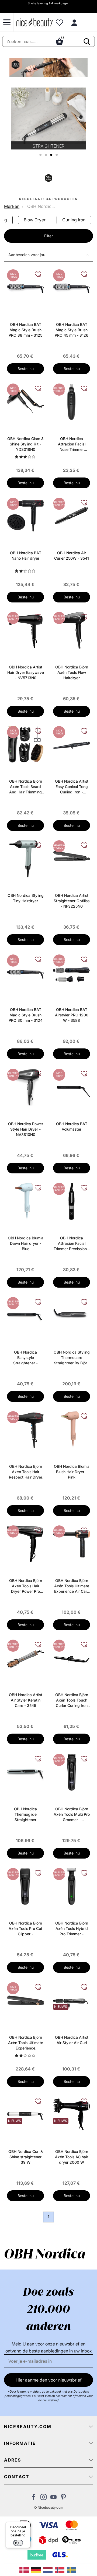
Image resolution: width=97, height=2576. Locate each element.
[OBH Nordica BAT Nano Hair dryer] (25, 516)
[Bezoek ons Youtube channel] (53, 2498)
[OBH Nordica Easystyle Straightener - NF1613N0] (25, 1315)
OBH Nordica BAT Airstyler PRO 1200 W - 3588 (72, 1015)
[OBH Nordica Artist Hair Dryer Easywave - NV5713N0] (25, 630)
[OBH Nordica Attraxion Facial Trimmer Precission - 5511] (72, 1201)
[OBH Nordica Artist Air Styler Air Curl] (72, 2000)
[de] (37, 2570)
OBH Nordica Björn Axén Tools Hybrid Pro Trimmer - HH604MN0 (72, 1929)
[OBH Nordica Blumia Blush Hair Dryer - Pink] (72, 1429)
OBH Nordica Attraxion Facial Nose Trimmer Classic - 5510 (72, 444)
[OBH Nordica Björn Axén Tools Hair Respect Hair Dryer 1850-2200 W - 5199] (25, 1429)
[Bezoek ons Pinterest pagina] (63, 2498)
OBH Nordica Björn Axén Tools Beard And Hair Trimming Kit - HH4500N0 (26, 787)
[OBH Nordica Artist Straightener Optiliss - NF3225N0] (72, 858)
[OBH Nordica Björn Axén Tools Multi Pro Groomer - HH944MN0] (72, 1772)
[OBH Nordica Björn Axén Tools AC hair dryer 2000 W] (72, 2114)
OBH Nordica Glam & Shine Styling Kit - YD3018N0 (25, 444)
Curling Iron (74, 220)
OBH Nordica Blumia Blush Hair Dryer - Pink (72, 1472)
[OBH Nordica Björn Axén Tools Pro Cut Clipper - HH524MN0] (25, 1886)
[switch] (18, 2543)
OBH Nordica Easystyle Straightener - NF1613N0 (25, 1358)
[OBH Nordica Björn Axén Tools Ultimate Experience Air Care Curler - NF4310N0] (72, 1543)
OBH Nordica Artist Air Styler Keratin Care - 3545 (26, 1700)
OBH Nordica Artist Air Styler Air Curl (72, 2040)
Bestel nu (26, 369)
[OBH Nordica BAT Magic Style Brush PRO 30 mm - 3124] (25, 972)
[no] (61, 2570)
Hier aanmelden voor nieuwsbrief (49, 2380)
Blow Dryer (35, 220)
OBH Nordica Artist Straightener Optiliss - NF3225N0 (72, 901)
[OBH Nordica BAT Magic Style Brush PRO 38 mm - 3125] (25, 287)
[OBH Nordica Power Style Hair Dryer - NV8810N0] (25, 1087)
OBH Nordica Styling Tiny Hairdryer (26, 898)
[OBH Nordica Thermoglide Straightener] (25, 1772)
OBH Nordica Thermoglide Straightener (25, 1814)
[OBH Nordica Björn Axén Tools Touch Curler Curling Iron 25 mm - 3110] (72, 1658)
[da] (25, 2570)
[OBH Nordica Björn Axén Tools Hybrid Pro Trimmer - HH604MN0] (72, 1886)
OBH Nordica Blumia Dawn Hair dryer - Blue (26, 1243)
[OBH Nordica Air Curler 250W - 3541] (72, 516)
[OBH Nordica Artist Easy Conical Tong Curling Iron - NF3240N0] (72, 744)
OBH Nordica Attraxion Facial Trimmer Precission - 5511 (72, 1244)
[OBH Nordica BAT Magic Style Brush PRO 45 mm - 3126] (72, 287)
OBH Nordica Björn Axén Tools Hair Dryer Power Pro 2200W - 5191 (26, 1586)
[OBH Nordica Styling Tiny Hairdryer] (25, 858)
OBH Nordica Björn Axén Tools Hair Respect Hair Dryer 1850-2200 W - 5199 (26, 1472)
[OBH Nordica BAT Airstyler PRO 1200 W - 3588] (72, 972)
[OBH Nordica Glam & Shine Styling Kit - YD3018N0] (25, 402)
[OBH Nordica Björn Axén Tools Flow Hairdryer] (72, 630)
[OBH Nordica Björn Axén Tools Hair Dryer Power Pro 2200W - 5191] (25, 1543)
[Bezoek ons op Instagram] (44, 2498)
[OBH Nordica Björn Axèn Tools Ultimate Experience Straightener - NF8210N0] (25, 2000)
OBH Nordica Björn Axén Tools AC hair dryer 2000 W (72, 2157)
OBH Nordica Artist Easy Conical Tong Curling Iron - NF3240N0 (72, 787)
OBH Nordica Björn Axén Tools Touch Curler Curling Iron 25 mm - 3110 (72, 1700)
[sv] (72, 2570)
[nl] (49, 2570)
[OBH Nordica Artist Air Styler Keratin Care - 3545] (25, 1658)
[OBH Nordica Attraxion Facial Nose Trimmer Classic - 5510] (72, 402)
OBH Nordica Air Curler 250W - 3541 (72, 555)
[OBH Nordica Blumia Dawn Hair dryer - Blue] (25, 1201)
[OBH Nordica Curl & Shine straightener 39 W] (25, 2114)
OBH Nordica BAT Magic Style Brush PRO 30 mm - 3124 (26, 1015)
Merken (12, 206)
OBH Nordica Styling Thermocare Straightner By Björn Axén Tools (72, 1358)
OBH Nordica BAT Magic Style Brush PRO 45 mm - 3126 (72, 330)
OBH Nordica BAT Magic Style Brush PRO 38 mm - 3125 (25, 330)
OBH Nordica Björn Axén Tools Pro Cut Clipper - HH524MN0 (25, 1929)
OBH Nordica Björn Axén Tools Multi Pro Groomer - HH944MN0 (72, 1815)
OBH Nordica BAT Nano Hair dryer (26, 555)
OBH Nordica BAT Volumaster (72, 1126)
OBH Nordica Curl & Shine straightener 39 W (26, 2157)
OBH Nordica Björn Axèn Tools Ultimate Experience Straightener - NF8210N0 (26, 2043)
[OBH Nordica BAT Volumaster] (72, 1087)
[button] (48, 255)
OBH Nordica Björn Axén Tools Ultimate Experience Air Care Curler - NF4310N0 (72, 1586)
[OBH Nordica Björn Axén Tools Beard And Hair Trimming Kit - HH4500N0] (25, 744)
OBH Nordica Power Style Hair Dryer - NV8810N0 (26, 1129)
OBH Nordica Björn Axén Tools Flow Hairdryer (72, 672)
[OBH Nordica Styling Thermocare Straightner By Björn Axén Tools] (72, 1315)
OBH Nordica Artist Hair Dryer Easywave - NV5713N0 (26, 672)
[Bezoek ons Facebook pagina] (34, 2498)
